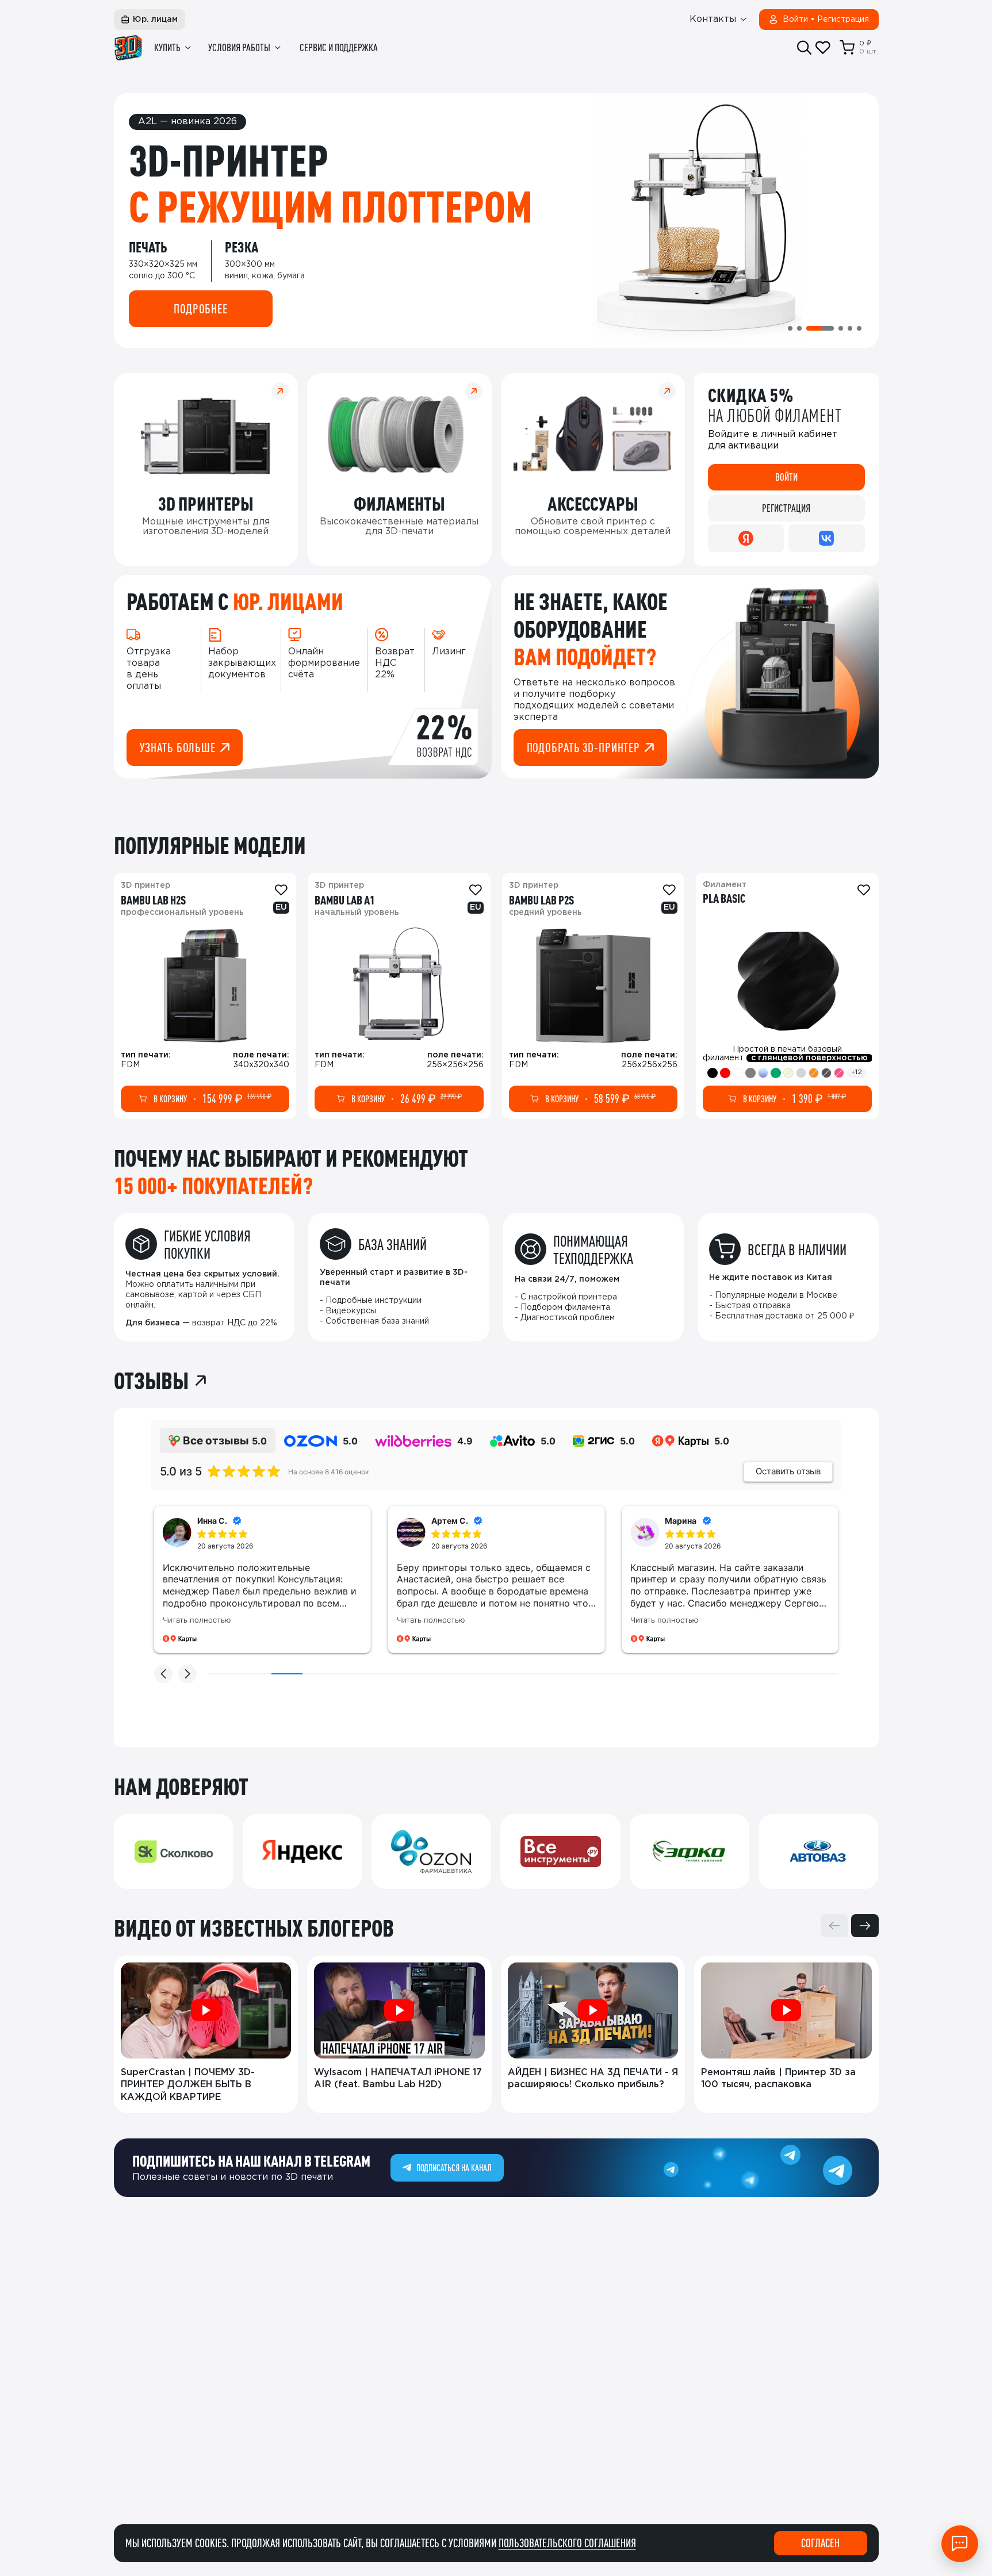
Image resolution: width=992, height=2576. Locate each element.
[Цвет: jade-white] (738, 1073)
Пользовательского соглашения (567, 2543)
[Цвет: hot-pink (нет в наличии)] (839, 1073)
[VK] (826, 538)
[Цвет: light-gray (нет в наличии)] (801, 1073)
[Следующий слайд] (865, 1926)
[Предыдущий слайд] (834, 1926)
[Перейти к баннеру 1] (790, 328)
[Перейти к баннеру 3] (820, 328)
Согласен (820, 2543)
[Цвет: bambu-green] (776, 1073)
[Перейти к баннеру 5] (850, 328)
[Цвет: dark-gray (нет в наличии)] (826, 1073)
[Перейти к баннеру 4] (841, 328)
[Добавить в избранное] (281, 890)
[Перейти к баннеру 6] (859, 328)
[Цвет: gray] (750, 1073)
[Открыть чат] (960, 2544)
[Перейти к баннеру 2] (799, 328)
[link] (205, 996)
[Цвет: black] (713, 1073)
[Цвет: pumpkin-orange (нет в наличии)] (814, 1073)
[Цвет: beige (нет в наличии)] (788, 1073)
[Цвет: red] (725, 1073)
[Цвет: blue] (763, 1073)
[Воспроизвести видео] (206, 2010)
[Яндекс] (746, 538)
